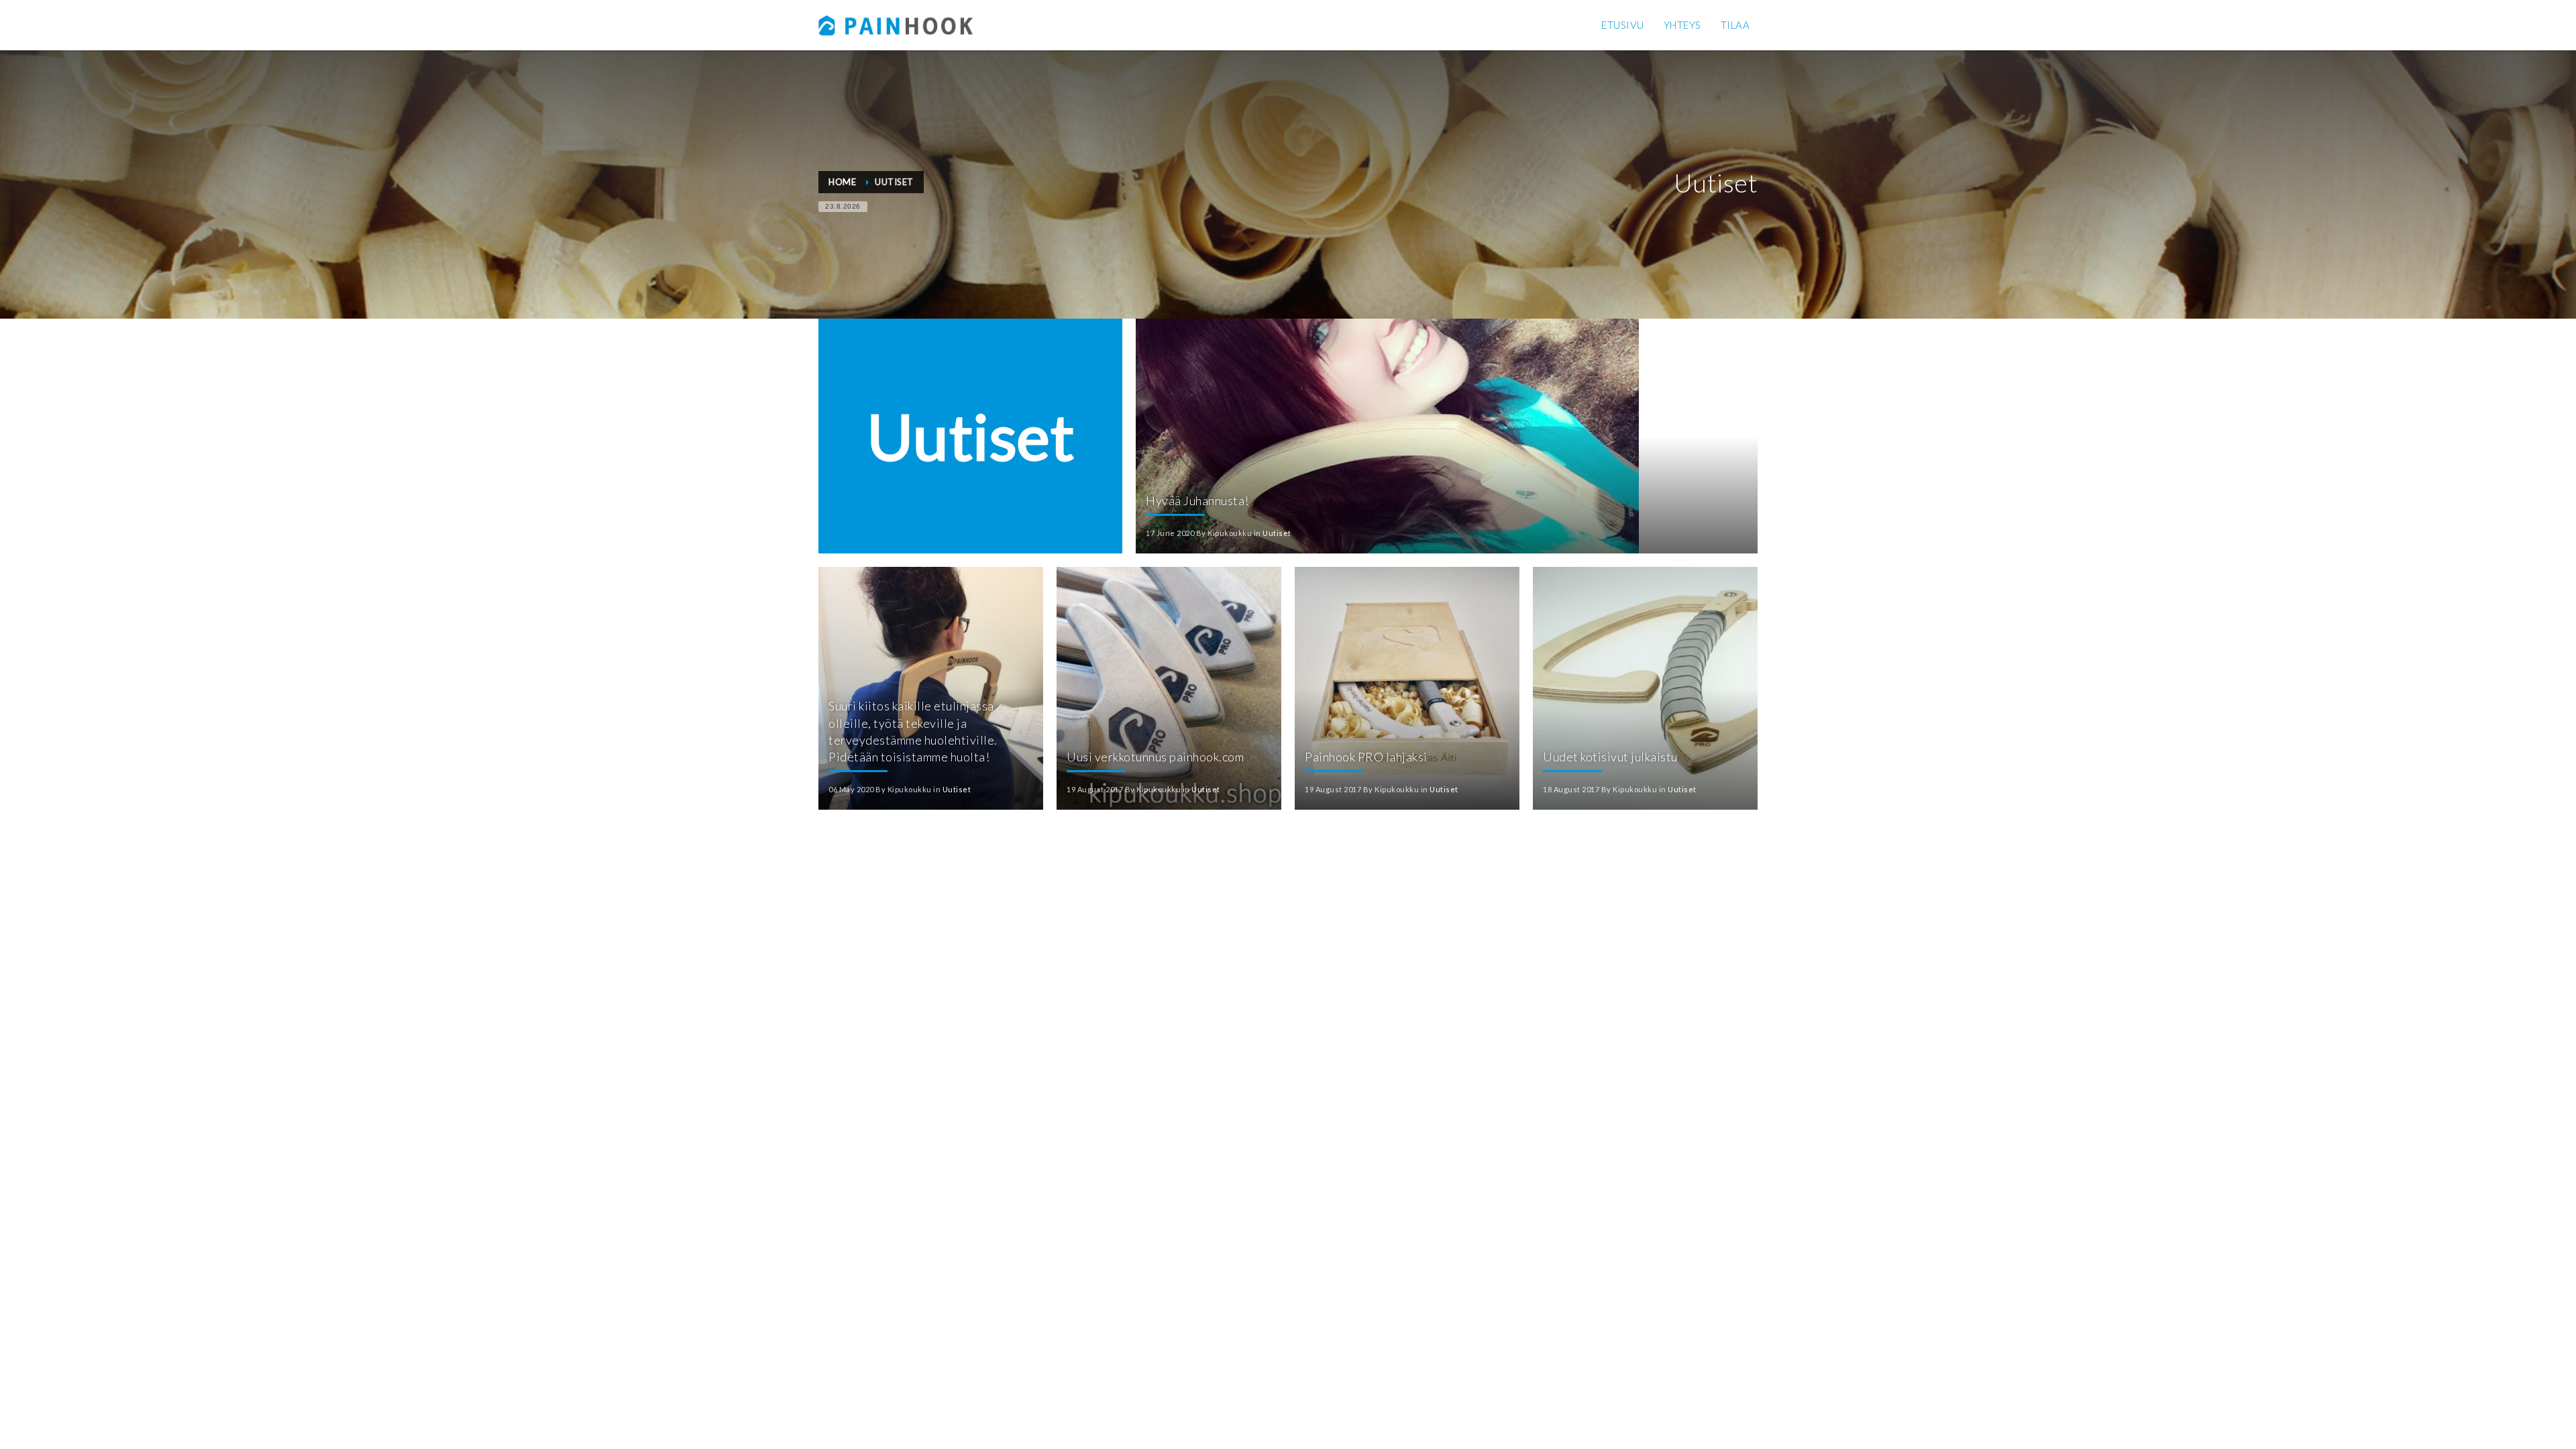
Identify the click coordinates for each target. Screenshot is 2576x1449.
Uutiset (1277, 533)
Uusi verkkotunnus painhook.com (1155, 757)
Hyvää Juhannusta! (1197, 500)
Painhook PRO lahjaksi (1366, 757)
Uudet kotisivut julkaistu (1610, 757)
